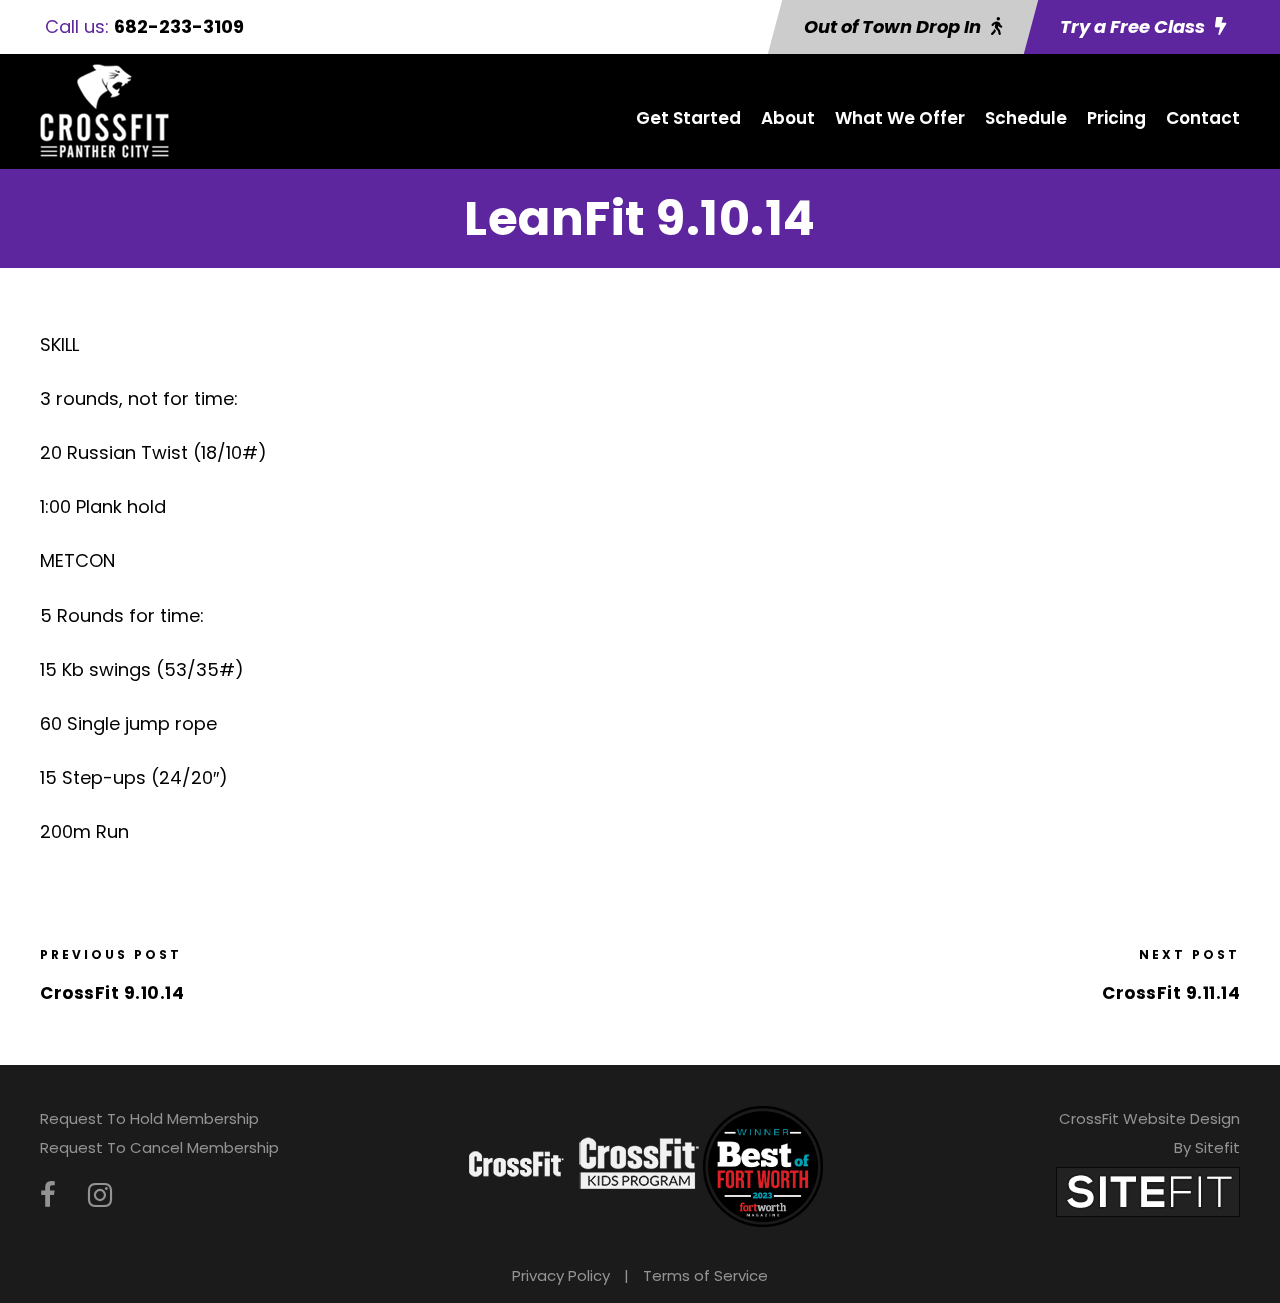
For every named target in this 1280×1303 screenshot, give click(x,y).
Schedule (1026, 118)
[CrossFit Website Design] (1148, 1191)
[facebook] (48, 1195)
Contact (1203, 118)
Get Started (688, 118)
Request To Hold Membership (149, 1118)
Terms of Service (705, 1275)
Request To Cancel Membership (159, 1147)
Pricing (1116, 118)
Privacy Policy (561, 1275)
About (788, 118)
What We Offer (900, 118)
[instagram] (100, 1195)
